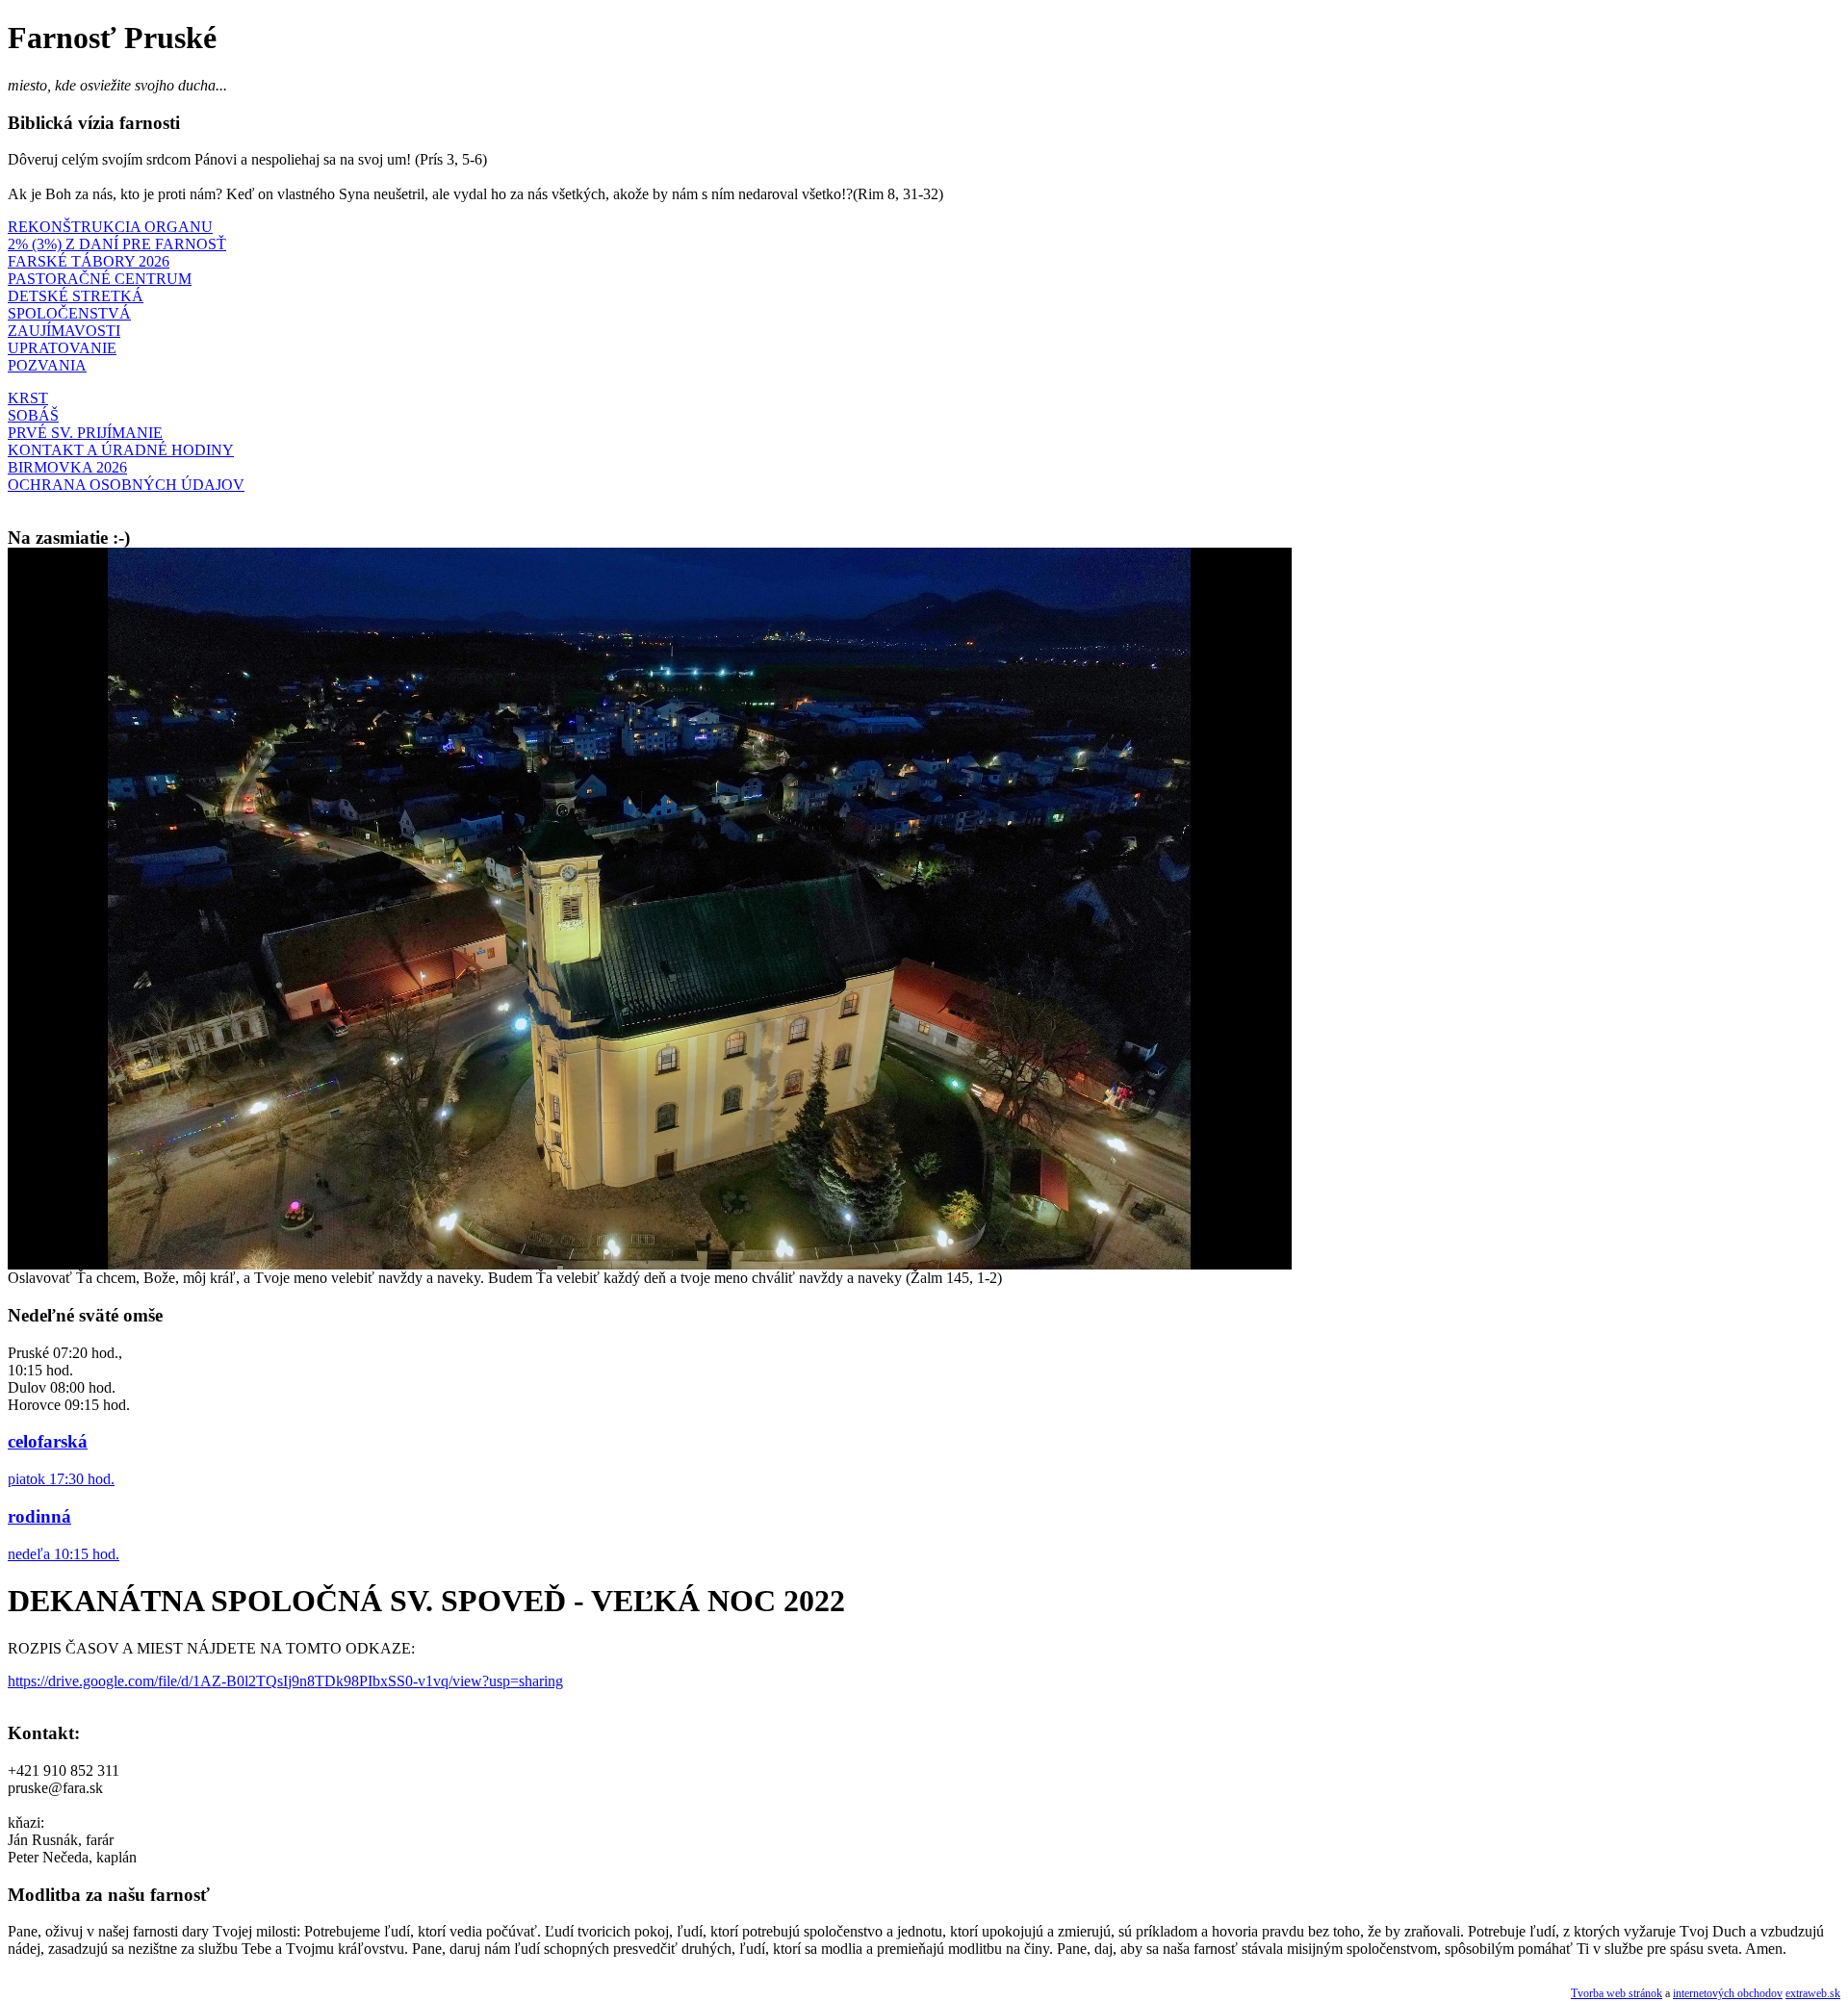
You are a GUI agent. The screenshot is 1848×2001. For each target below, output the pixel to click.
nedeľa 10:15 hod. (64, 1554)
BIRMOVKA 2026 (67, 467)
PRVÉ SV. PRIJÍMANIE (85, 433)
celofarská (48, 1441)
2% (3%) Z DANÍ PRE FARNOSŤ (117, 244)
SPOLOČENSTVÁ (69, 313)
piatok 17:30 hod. (61, 1479)
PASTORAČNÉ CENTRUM (100, 279)
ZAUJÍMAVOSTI (64, 331)
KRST (28, 398)
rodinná (39, 1516)
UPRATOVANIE (62, 348)
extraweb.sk (1813, 1993)
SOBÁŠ (33, 415)
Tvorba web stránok (1617, 1993)
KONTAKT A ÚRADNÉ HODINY (121, 450)
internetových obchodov (1728, 1993)
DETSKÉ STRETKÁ (76, 296)
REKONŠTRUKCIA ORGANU (110, 227)
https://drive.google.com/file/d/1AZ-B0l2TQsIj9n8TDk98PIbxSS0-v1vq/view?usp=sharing (285, 1681)
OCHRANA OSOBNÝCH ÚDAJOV (126, 485)
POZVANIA (47, 365)
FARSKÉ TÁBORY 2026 (89, 261)
